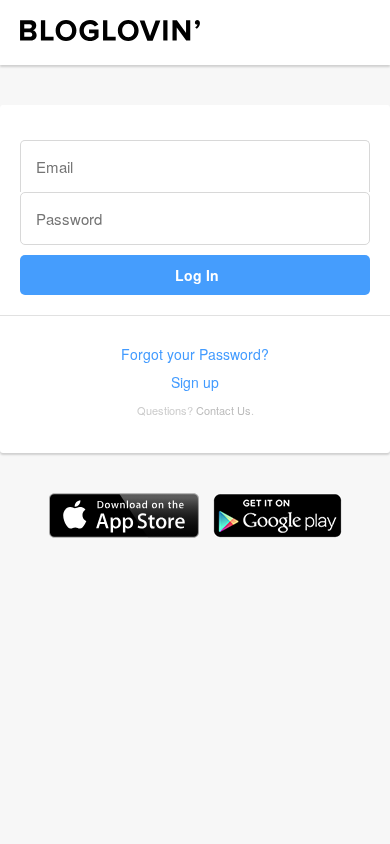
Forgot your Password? (195, 354)
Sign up (195, 382)
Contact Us (223, 410)
